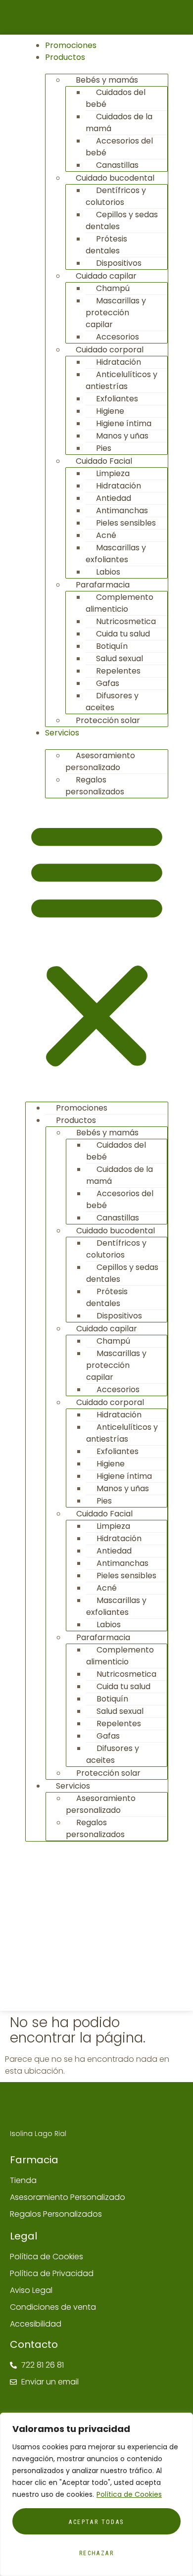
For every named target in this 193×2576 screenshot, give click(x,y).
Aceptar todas (96, 2522)
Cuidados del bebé (116, 98)
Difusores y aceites (112, 702)
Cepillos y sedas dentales (122, 220)
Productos (65, 57)
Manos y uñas (122, 436)
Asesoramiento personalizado (100, 761)
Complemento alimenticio (120, 603)
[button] (97, 945)
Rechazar (96, 2553)
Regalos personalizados (95, 786)
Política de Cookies (129, 2494)
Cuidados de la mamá (119, 122)
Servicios (62, 733)
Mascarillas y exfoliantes (116, 554)
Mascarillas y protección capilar (116, 313)
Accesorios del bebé (119, 147)
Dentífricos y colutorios (116, 196)
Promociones (71, 45)
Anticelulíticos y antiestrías (121, 380)
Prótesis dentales (106, 245)
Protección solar (108, 720)
